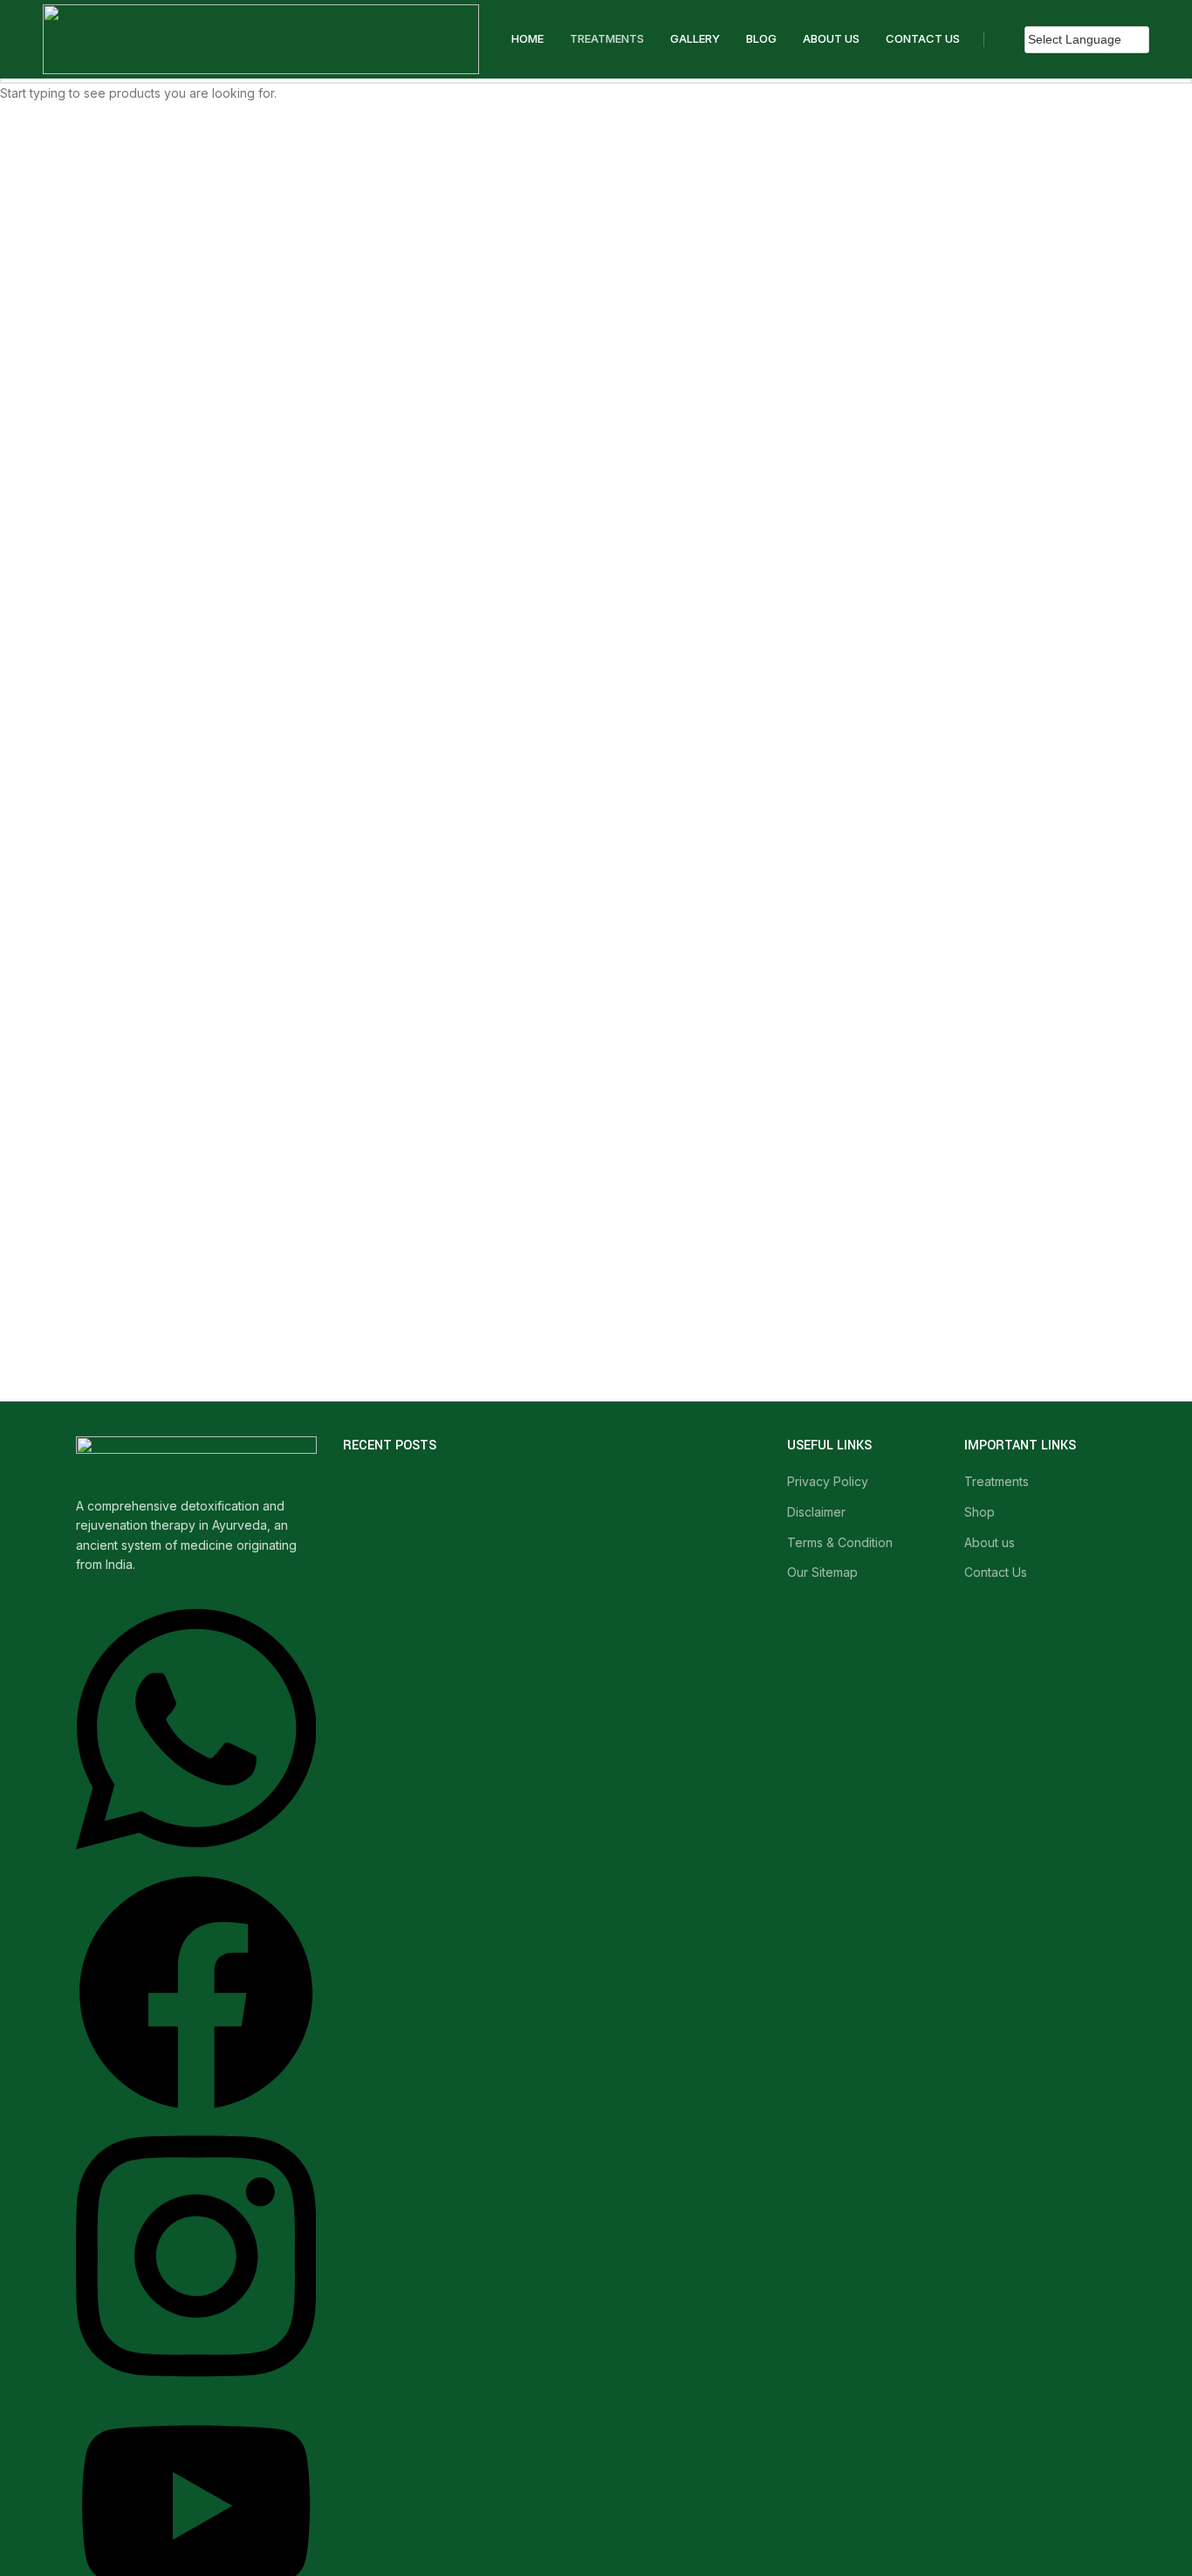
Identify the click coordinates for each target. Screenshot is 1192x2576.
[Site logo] (261, 38)
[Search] (1000, 39)
